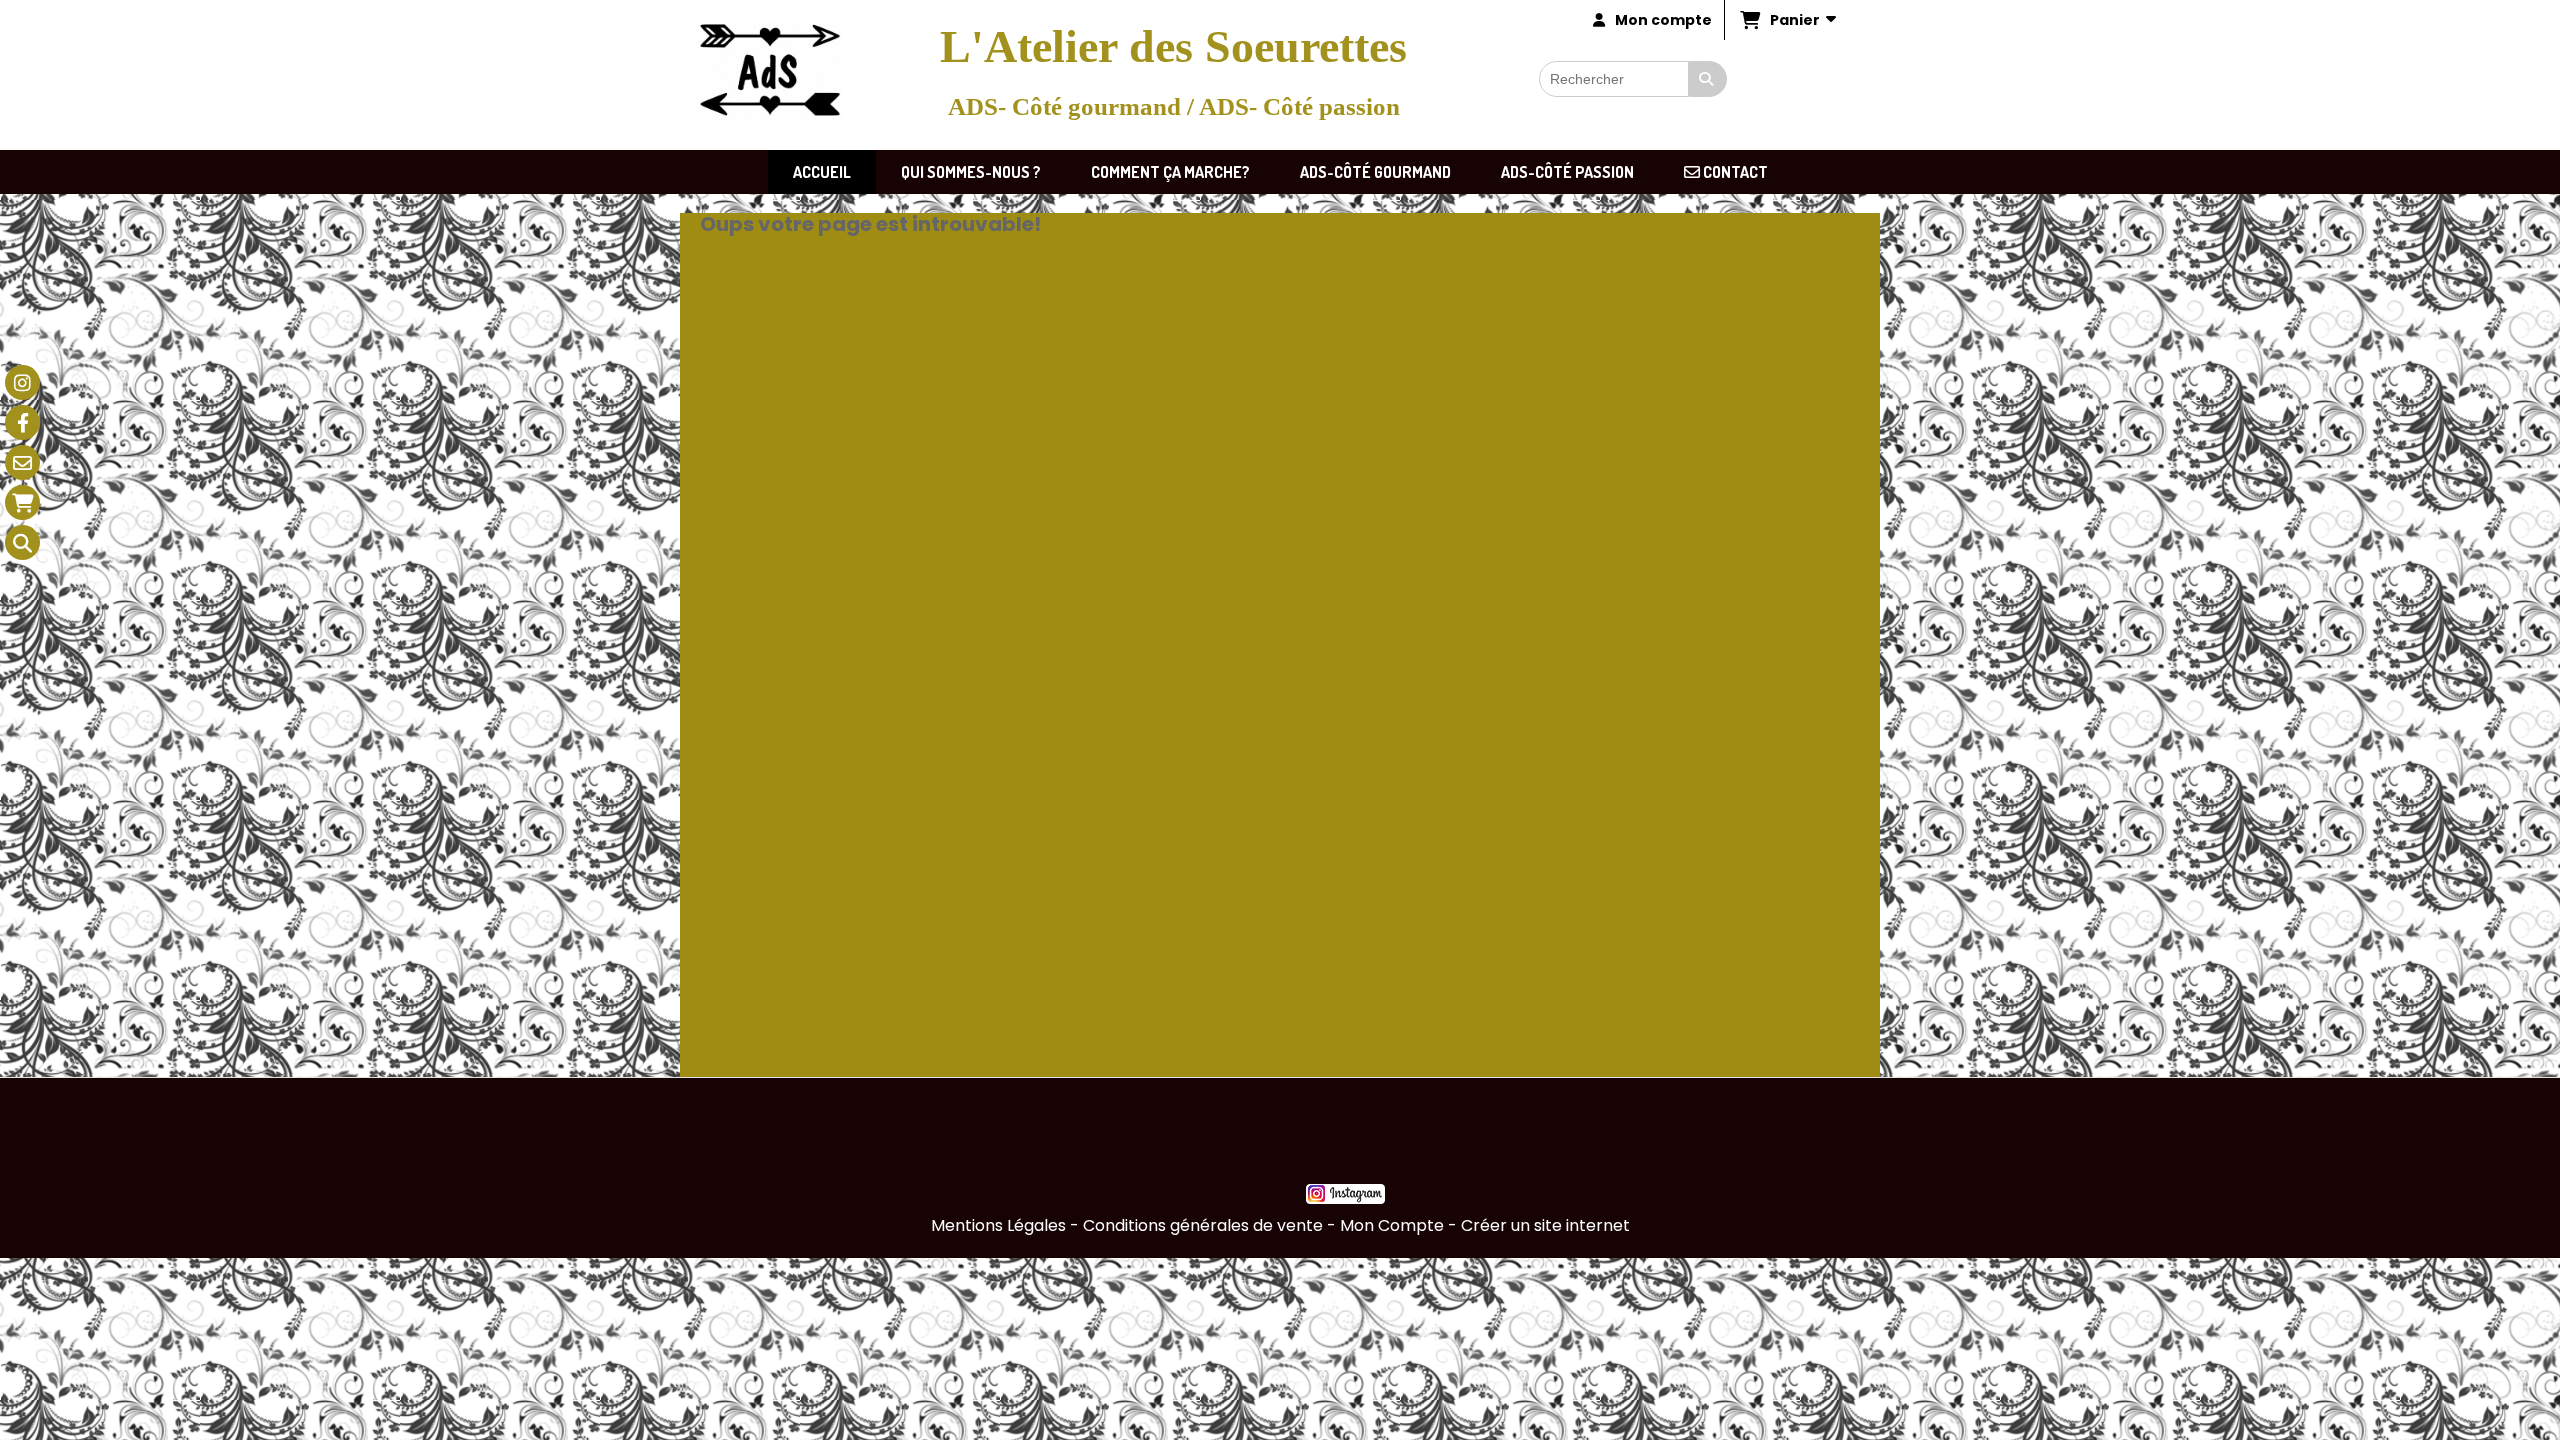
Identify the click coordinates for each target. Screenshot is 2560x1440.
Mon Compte (1392, 1225)
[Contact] (22, 462)
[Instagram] (22, 382)
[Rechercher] (1708, 79)
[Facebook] (22, 422)
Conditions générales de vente (1203, 1225)
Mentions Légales (998, 1225)
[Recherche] (22, 542)
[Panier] (22, 502)
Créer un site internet (1545, 1225)
